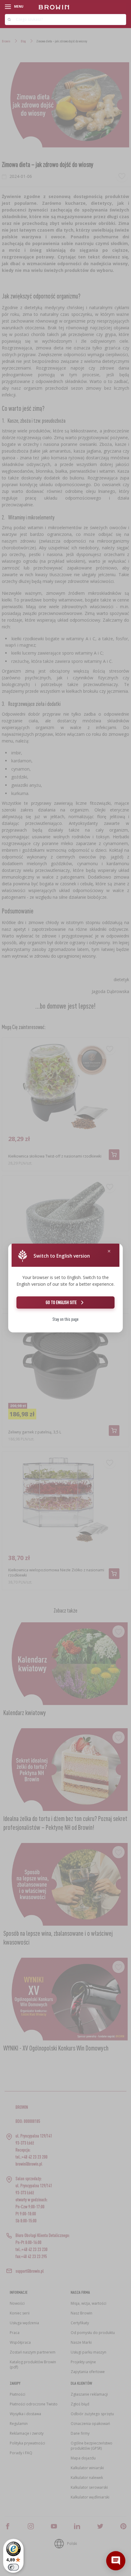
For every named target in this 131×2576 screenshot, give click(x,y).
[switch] (13, 2567)
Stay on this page (65, 1319)
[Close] (109, 1251)
